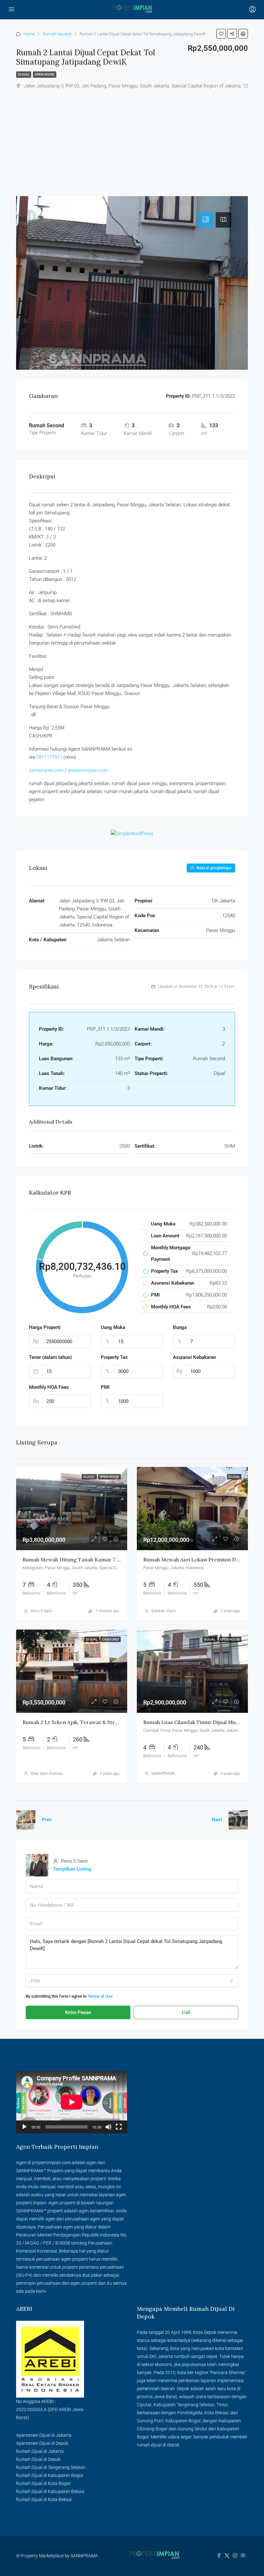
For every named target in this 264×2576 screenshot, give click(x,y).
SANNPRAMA (163, 1774)
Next (217, 1820)
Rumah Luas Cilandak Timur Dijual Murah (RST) (201, 1722)
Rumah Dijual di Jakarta (40, 2451)
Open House (45, 74)
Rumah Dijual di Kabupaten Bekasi (50, 2491)
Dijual (24, 74)
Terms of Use (100, 1996)
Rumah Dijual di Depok (38, 2459)
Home (29, 34)
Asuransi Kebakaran (194, 1357)
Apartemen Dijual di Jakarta (44, 2435)
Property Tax (114, 1357)
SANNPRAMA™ (31, 2171)
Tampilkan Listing (72, 1869)
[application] (72, 2102)
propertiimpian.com (88, 770)
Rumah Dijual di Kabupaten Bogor (50, 2475)
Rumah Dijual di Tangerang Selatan (51, 2467)
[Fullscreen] (119, 2127)
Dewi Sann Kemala (47, 1774)
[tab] (206, 220)
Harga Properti (45, 1327)
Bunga (180, 1327)
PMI (105, 1387)
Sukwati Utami (164, 1611)
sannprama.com (46, 770)
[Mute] (108, 2127)
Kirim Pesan (78, 2012)
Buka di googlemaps (213, 868)
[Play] (24, 2127)
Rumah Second (57, 34)
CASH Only (111, 1639)
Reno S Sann (42, 1611)
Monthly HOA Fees (49, 1387)
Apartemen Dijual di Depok (42, 2443)
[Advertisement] (132, 138)
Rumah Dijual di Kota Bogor (43, 2483)
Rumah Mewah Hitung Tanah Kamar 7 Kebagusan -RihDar (93, 1559)
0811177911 (49, 757)
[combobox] (132, 1981)
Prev (47, 1820)
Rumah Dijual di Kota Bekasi (44, 2499)
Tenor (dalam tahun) (50, 1357)
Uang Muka (113, 1327)
